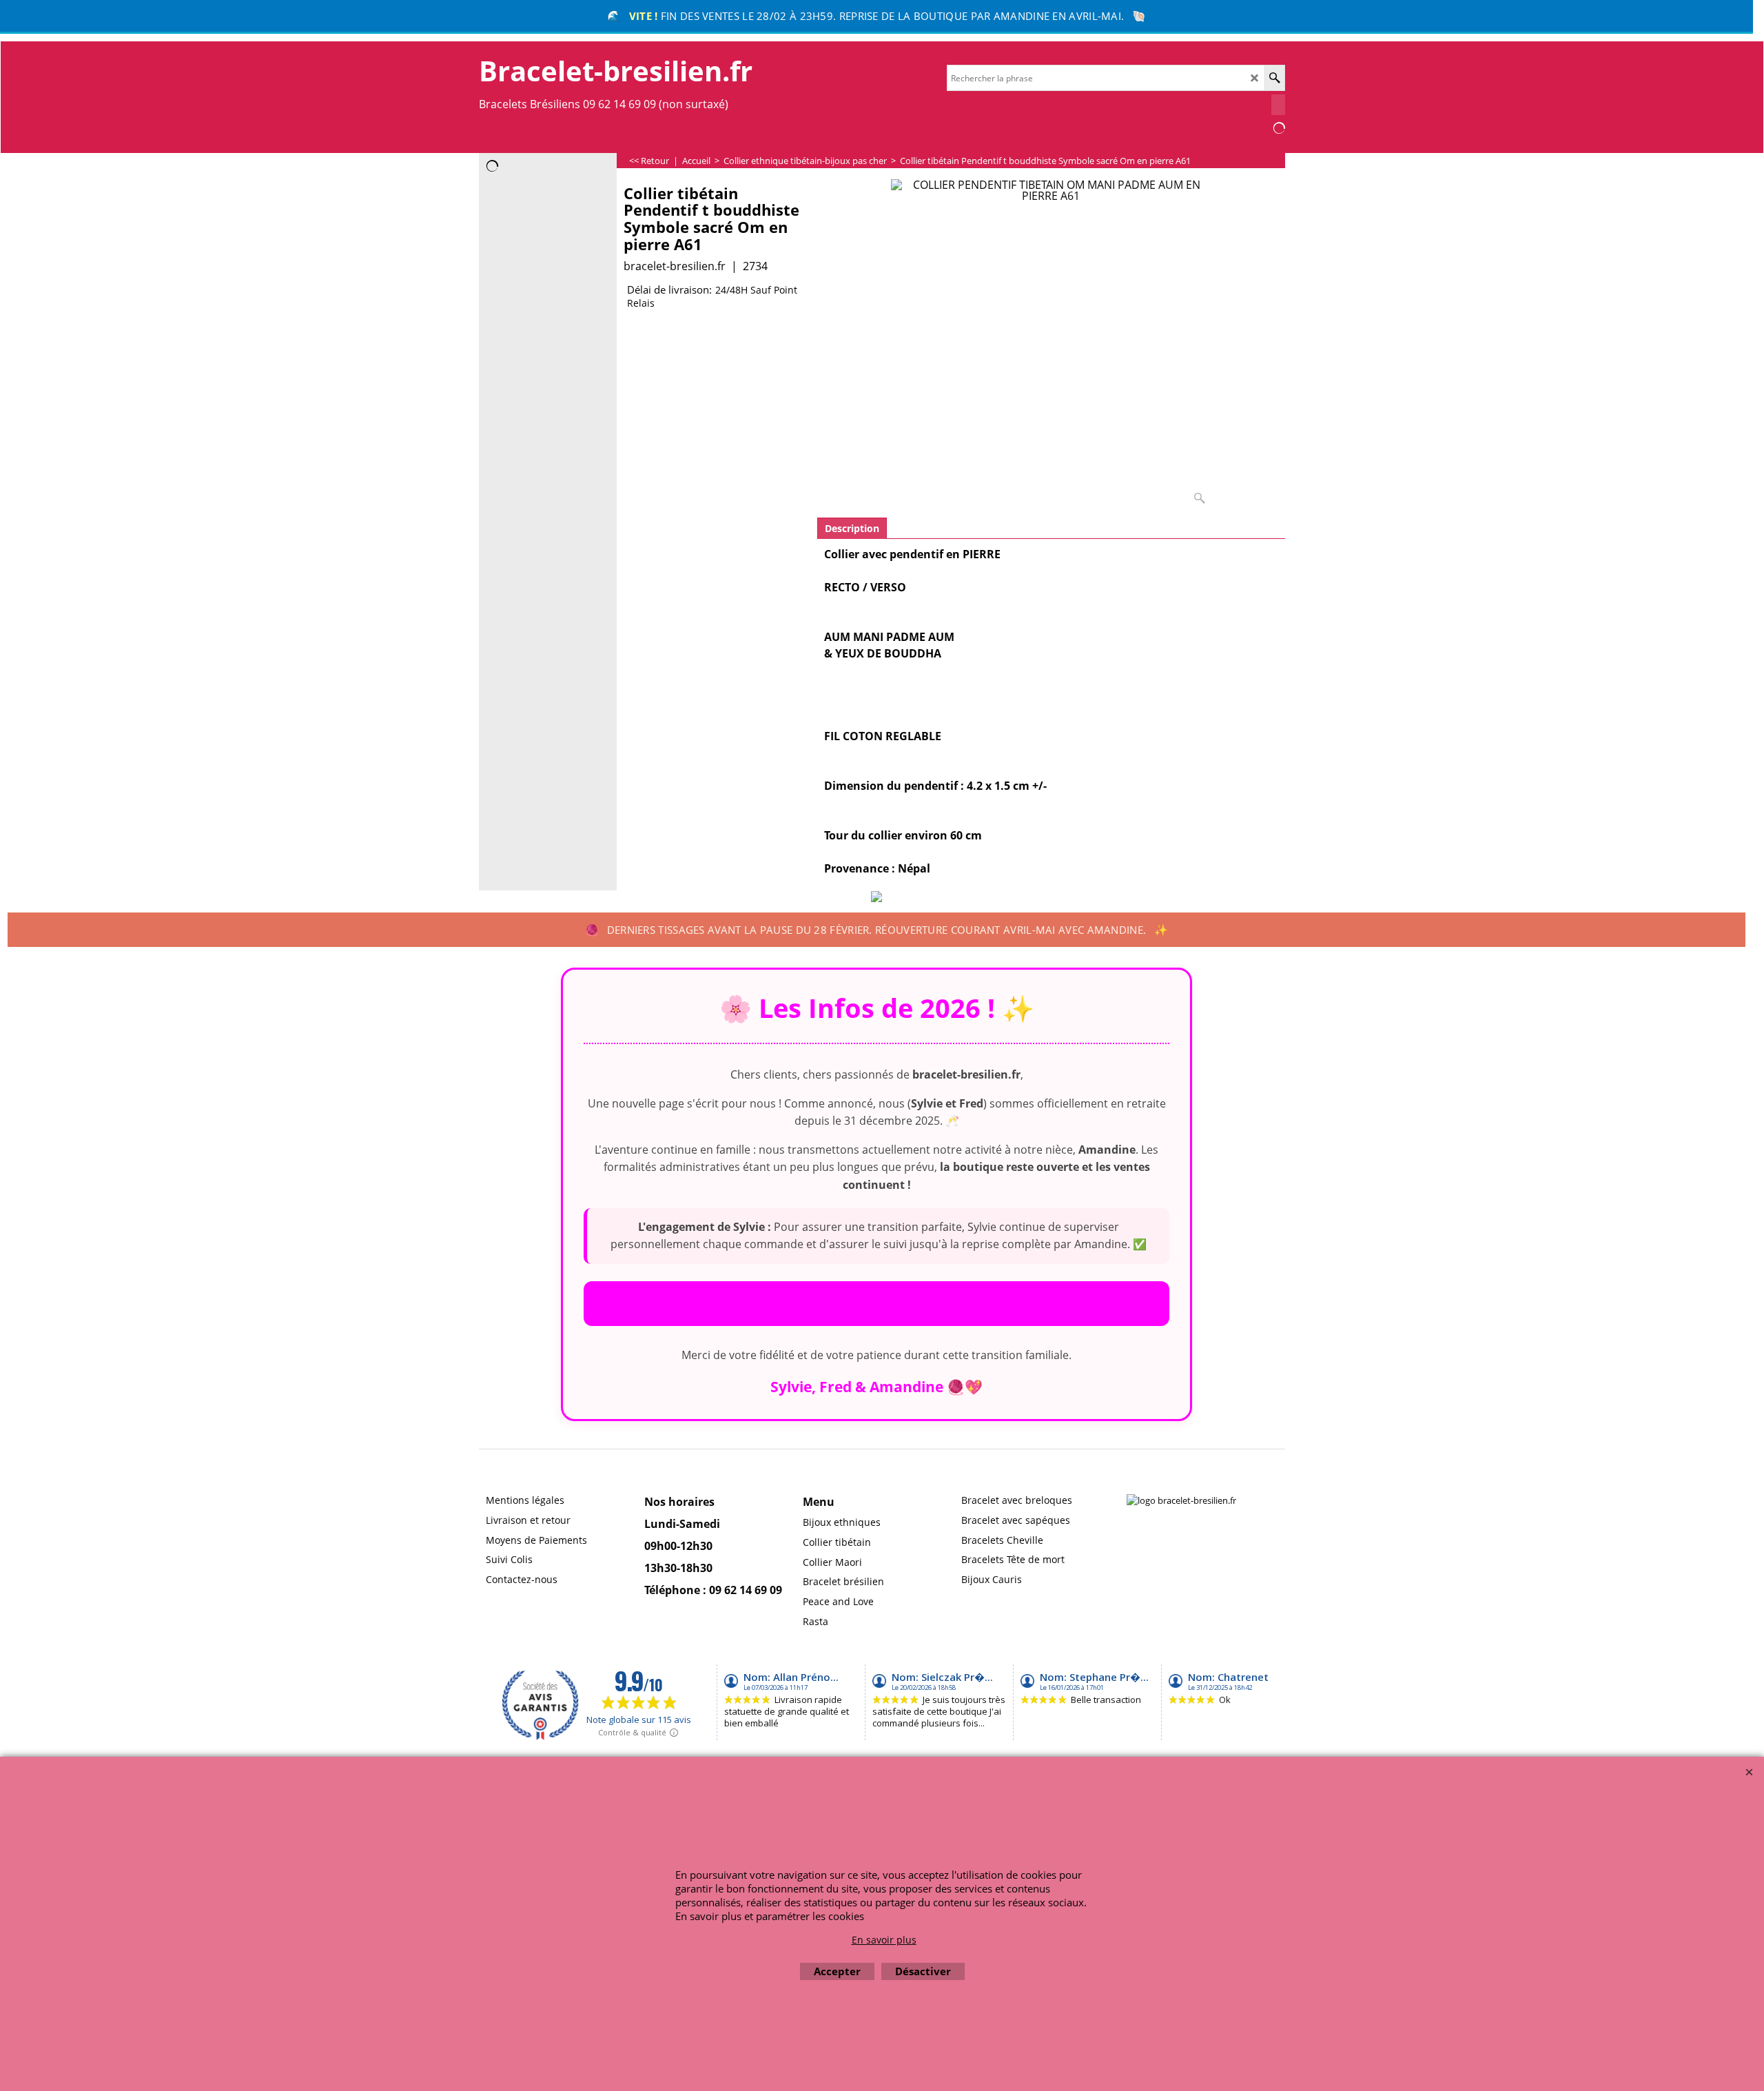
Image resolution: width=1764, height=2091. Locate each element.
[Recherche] (1274, 78)
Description (852, 528)
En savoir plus (884, 1940)
